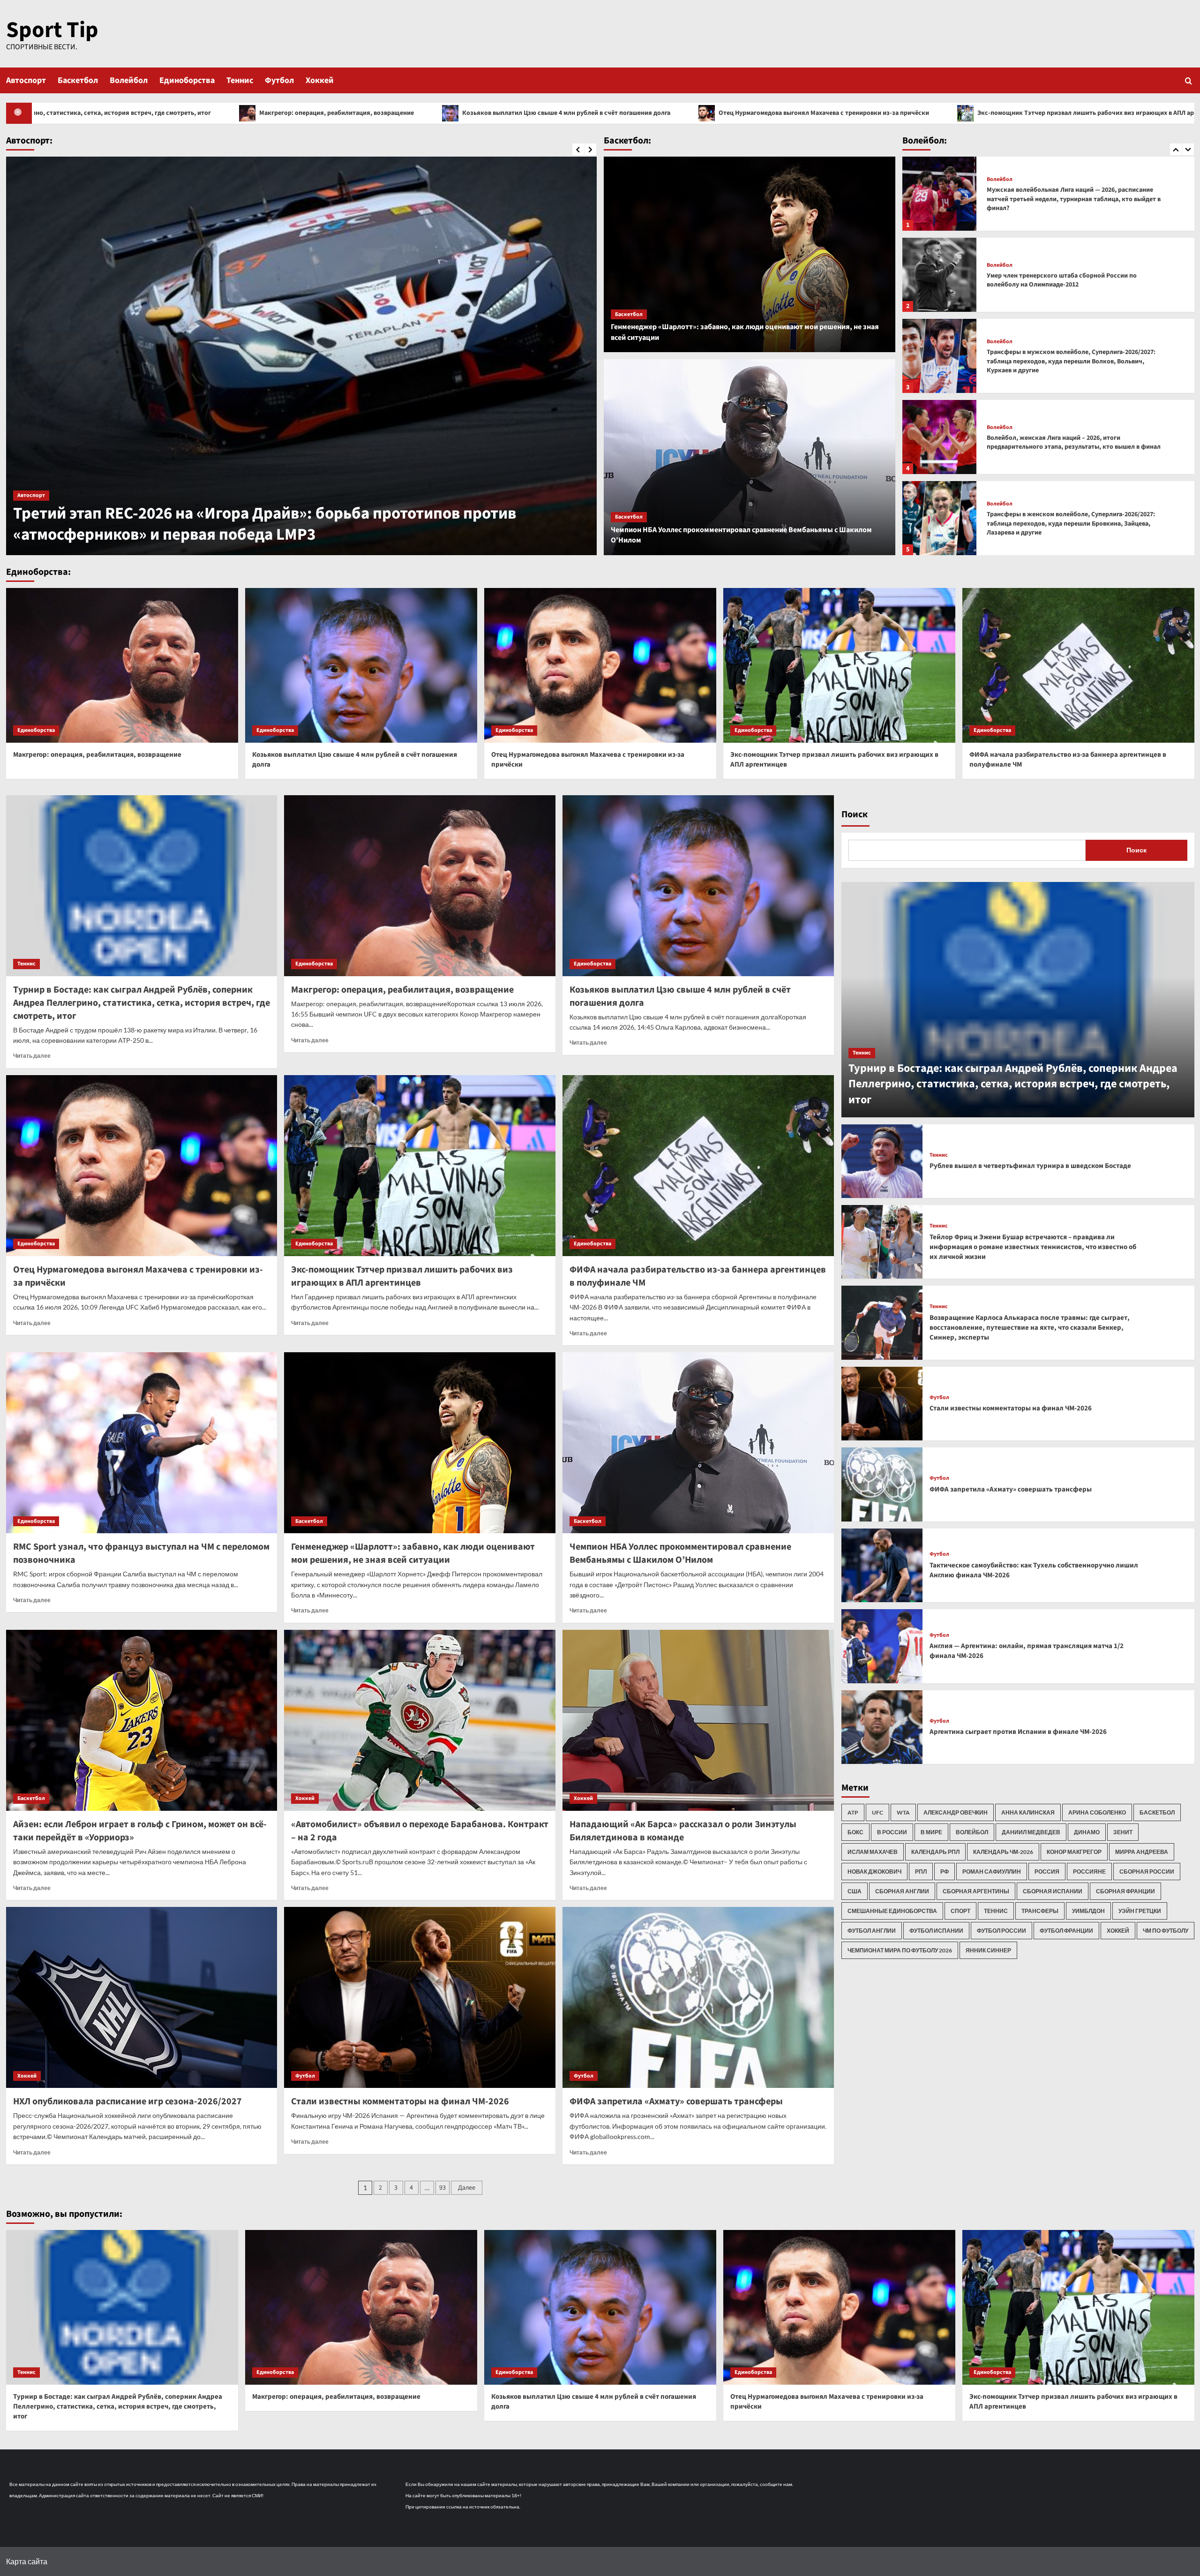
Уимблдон (1088, 1911)
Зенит (1123, 1832)
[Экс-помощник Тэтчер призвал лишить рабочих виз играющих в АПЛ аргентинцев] (839, 665)
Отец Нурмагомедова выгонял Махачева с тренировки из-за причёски (439, 113)
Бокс (855, 1832)
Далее (467, 2188)
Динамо (1087, 1832)
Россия (1047, 1872)
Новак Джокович (874, 1872)
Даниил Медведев (1031, 1832)
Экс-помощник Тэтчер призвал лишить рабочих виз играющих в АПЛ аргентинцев (716, 113)
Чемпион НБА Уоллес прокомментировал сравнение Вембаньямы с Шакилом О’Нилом (680, 1553)
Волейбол (129, 80)
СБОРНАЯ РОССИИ (1147, 1872)
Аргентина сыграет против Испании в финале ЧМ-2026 (1018, 1732)
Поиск (855, 814)
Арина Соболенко (1097, 1812)
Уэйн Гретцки (1140, 1911)
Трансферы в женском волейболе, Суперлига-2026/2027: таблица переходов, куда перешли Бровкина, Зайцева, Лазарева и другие (1071, 442)
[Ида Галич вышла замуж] (301, 356)
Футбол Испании (936, 1931)
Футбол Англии (872, 1931)
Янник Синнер (988, 1950)
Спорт (960, 1911)
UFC (877, 1812)
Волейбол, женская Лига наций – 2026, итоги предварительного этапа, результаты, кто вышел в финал (1074, 362)
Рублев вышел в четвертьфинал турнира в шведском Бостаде (1030, 1166)
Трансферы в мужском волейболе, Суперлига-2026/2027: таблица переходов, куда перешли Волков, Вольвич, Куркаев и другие (1071, 280)
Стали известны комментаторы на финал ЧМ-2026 (400, 2101)
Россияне (1089, 1872)
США (855, 1891)
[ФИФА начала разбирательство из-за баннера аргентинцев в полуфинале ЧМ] (1078, 665)
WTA (903, 1812)
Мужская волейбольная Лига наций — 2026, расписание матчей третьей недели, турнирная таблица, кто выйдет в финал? (1074, 523)
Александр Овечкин (956, 1812)
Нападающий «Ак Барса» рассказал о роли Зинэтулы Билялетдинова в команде (683, 1831)
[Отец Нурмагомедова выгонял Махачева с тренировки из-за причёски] (600, 665)
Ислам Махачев (873, 1852)
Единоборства (187, 80)
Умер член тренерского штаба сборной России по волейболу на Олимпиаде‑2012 (1062, 199)
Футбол (279, 80)
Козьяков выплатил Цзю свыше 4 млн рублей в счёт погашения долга (182, 113)
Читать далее (32, 1056)
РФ (945, 1872)
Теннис (240, 80)
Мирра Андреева (1142, 1852)
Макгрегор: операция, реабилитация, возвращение (97, 755)
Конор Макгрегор (1074, 1852)
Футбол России (1001, 1931)
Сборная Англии (902, 1891)
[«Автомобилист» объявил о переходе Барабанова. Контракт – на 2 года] (420, 1720)
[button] (1189, 80)
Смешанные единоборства (892, 1911)
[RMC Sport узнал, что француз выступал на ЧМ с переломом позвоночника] (142, 1443)
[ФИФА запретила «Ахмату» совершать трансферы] (698, 1997)
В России (892, 1832)
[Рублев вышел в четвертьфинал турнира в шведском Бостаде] (882, 1161)
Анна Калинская (1028, 1812)
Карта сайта (27, 2561)
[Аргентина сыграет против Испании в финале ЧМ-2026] (882, 1727)
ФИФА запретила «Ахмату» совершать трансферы (676, 2101)
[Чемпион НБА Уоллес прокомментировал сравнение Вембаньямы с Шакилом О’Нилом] (750, 457)
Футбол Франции (1066, 1931)
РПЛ (921, 1872)
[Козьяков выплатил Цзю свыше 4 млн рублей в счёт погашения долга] (361, 665)
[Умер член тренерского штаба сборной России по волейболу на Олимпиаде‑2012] (939, 194)
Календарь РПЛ (935, 1852)
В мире (931, 1832)
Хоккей (320, 80)
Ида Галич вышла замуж (104, 535)
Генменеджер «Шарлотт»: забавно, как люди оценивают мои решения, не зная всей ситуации (413, 1553)
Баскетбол (78, 80)
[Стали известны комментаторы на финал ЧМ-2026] (420, 1997)
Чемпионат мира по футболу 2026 (900, 1950)
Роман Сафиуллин (992, 1872)
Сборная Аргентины (976, 1891)
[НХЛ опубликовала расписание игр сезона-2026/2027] (142, 1997)
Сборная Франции (1125, 1891)
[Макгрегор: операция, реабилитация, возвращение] (122, 665)
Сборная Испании (1053, 1891)
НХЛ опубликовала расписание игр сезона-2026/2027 (127, 2101)
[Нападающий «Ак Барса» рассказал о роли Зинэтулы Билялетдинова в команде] (698, 1720)
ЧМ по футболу (1166, 1931)
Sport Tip (52, 30)
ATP (853, 1812)
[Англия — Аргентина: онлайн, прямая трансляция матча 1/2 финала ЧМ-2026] (882, 1646)
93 (442, 2188)
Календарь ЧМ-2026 (1003, 1852)
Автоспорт (26, 80)
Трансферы (1040, 1911)
